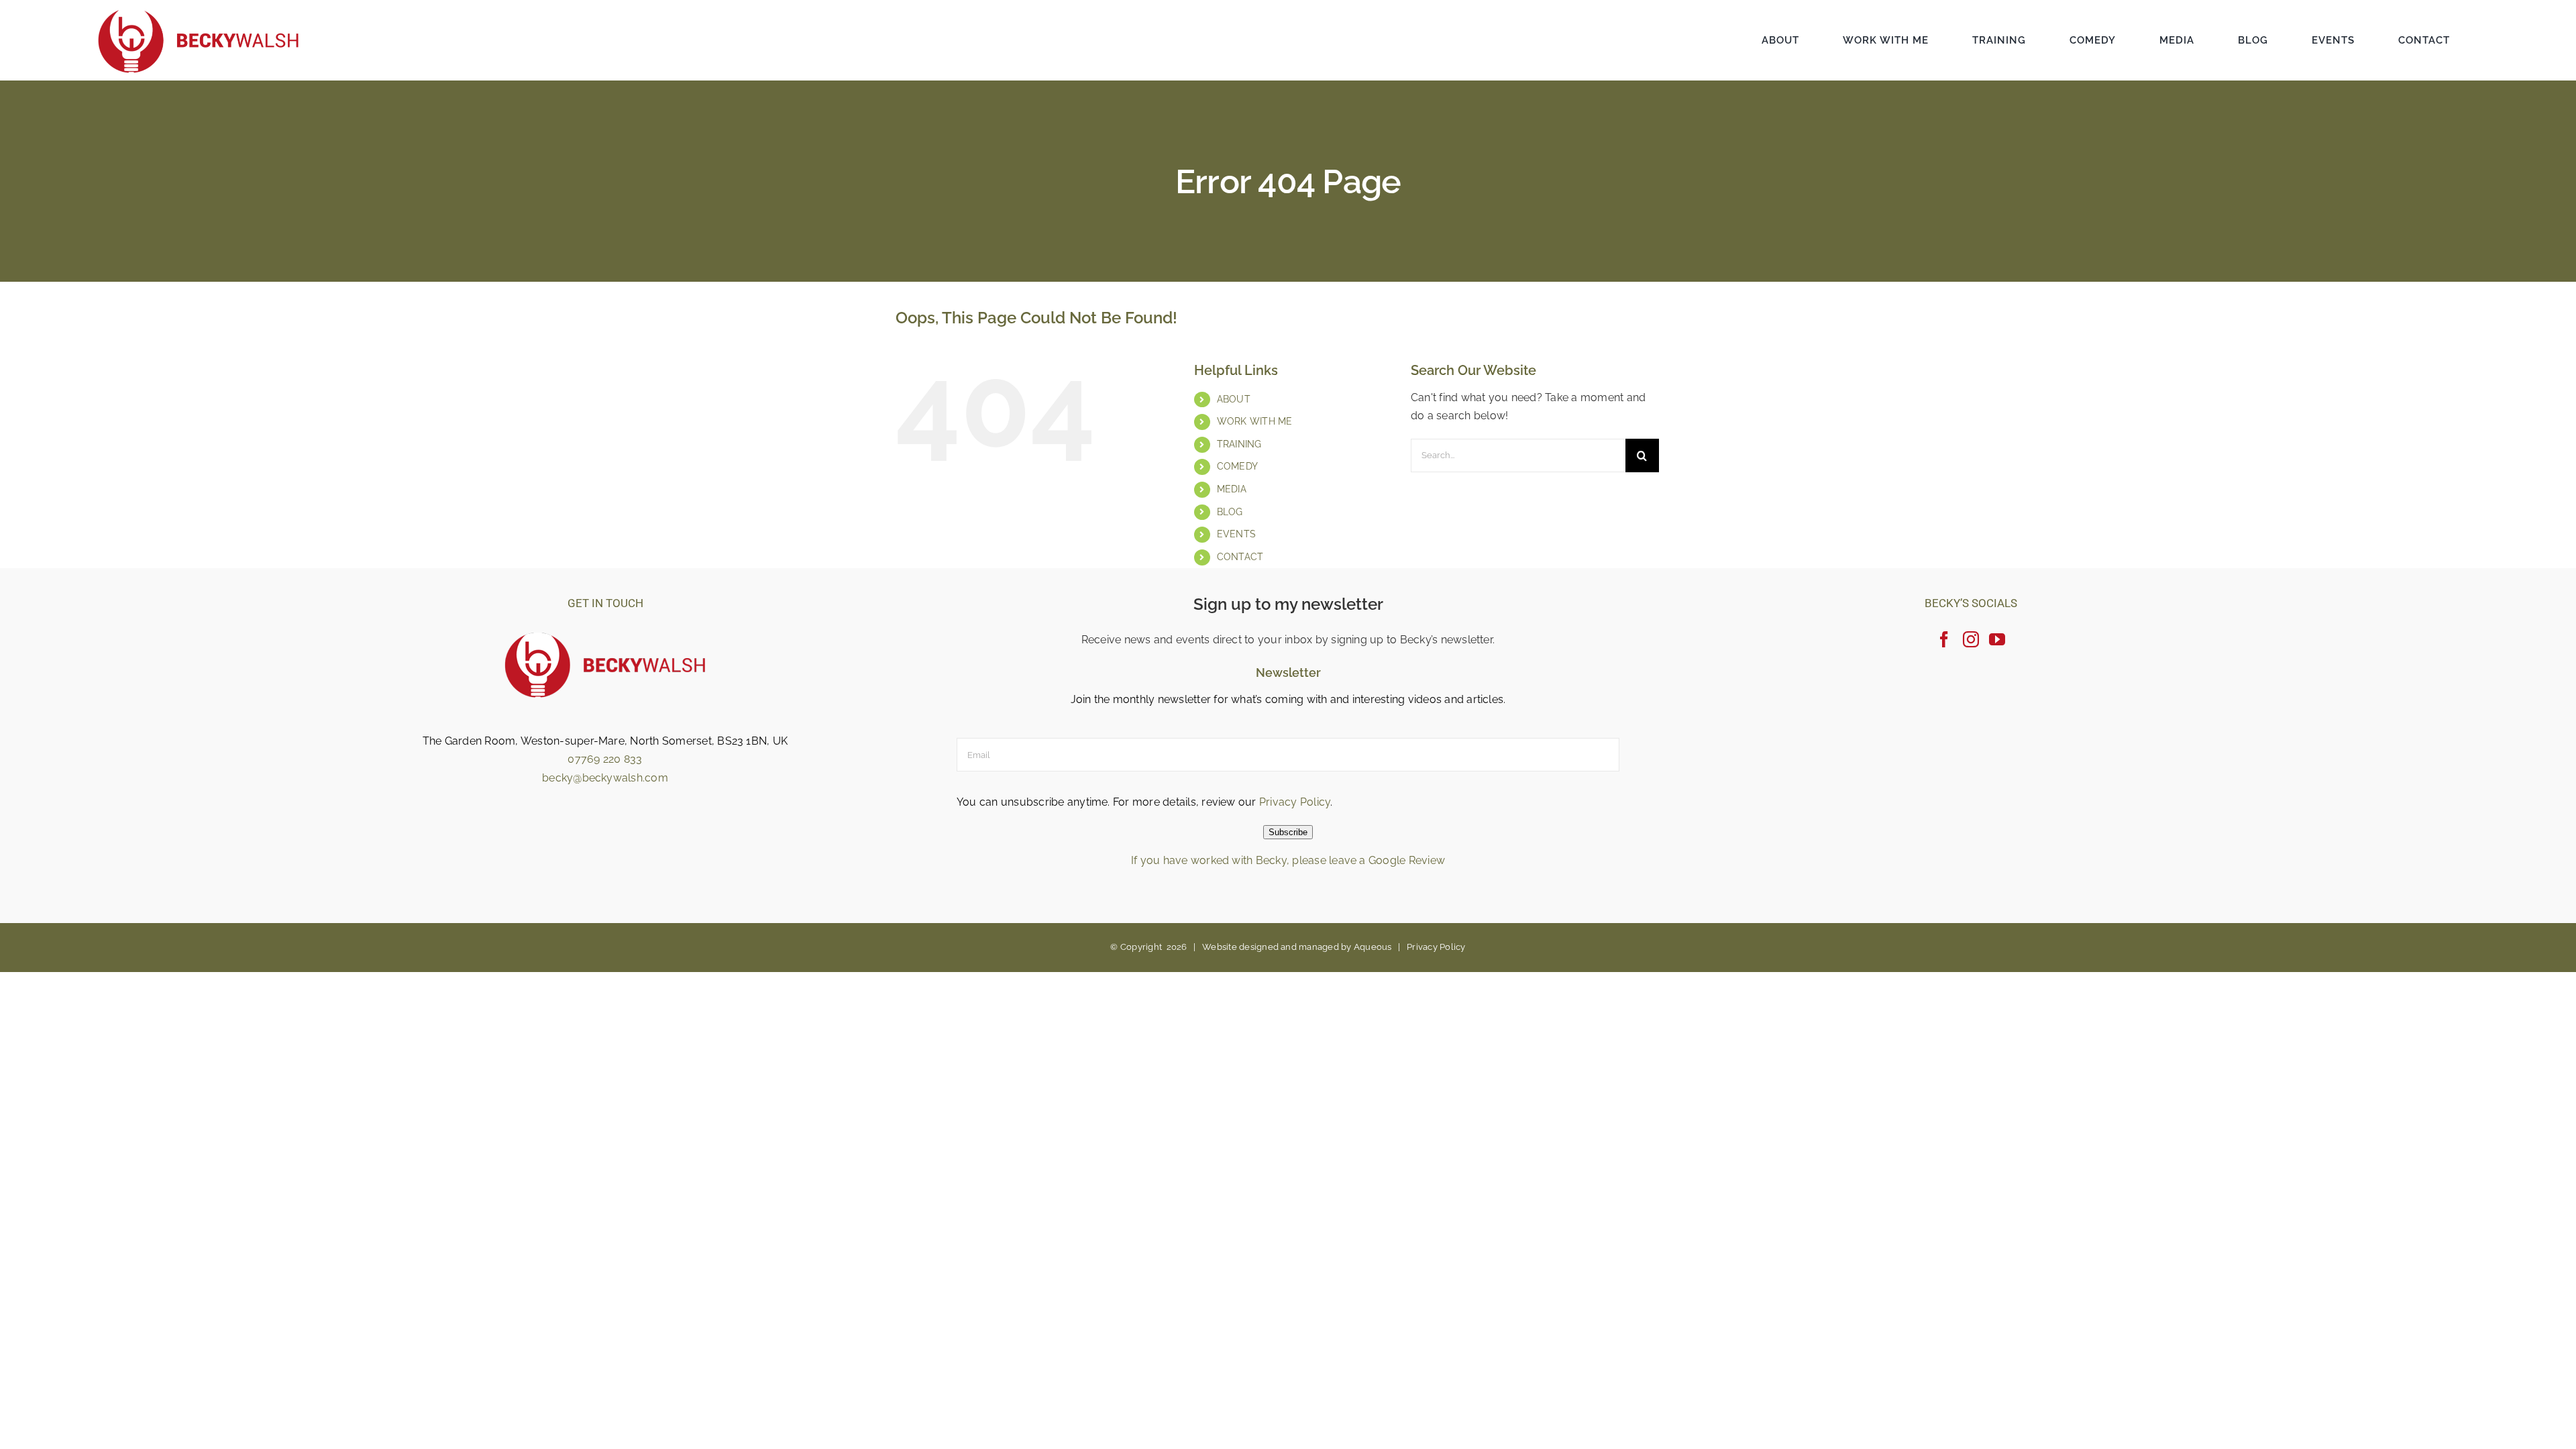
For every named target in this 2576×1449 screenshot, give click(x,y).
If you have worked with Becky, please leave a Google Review (1288, 860)
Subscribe (1288, 832)
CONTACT (1240, 557)
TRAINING (1239, 444)
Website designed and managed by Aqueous (1297, 947)
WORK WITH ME (1255, 421)
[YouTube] (1997, 639)
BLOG (1230, 512)
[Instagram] (1971, 639)
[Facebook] (1944, 639)
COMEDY (1237, 466)
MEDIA (1232, 489)
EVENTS (1236, 534)
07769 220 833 (605, 759)
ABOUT (1234, 399)
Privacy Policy (1295, 802)
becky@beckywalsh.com (605, 778)
